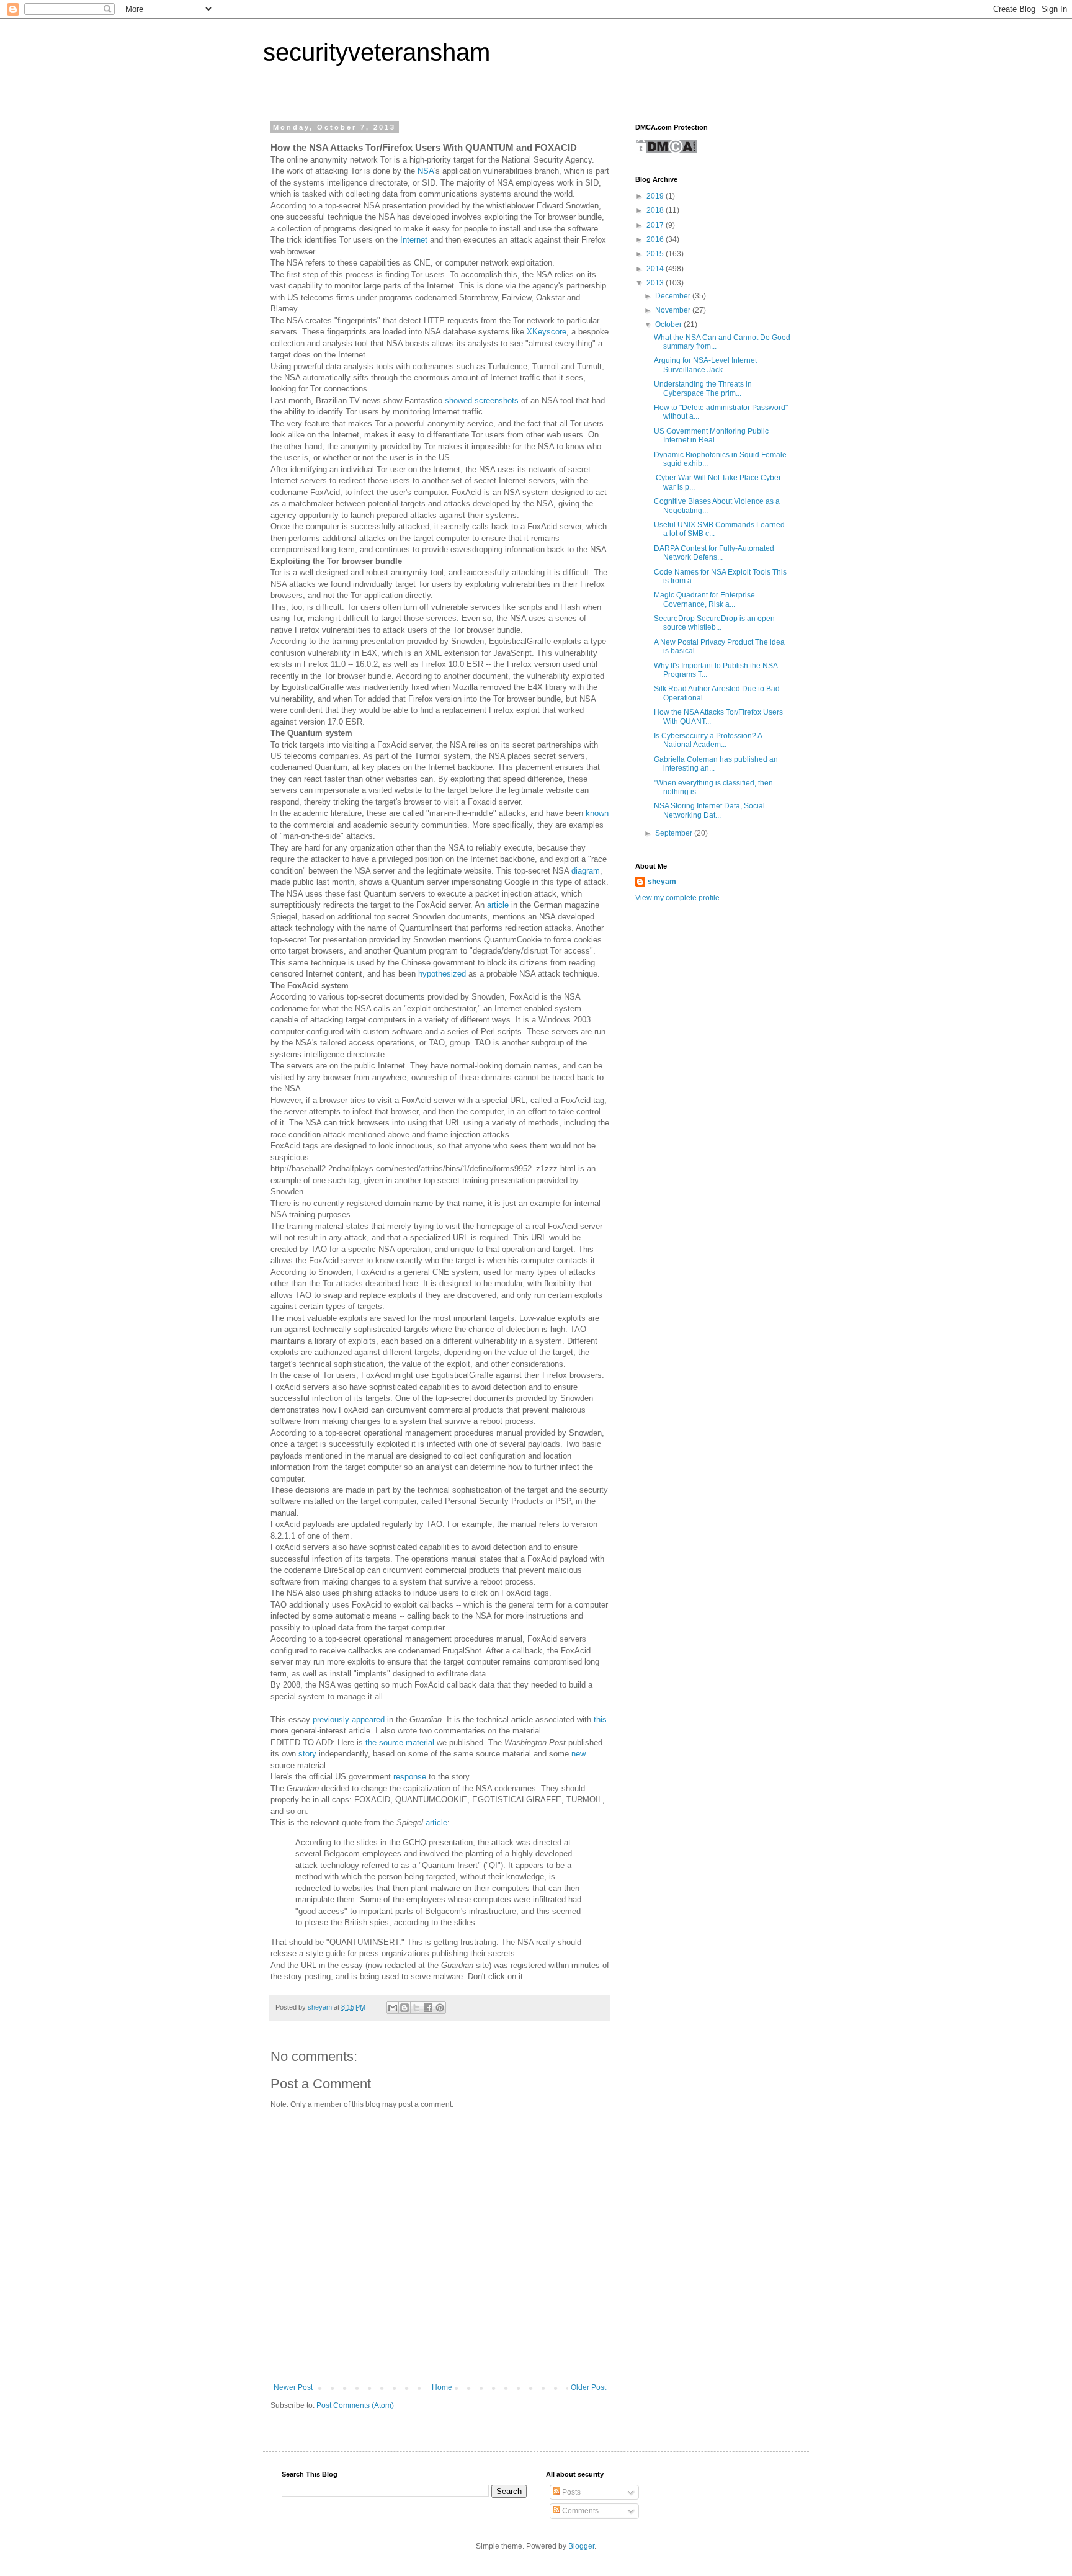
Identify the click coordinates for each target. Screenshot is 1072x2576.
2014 (656, 269)
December (674, 296)
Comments (579, 2511)
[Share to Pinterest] (440, 2008)
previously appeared (349, 1720)
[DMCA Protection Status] (666, 151)
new (578, 1754)
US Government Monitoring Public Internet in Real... (711, 436)
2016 (656, 239)
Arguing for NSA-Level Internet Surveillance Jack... (705, 365)
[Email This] (393, 2008)
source (391, 1742)
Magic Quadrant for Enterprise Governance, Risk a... (704, 599)
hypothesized (442, 974)
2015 (656, 254)
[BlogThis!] (404, 2008)
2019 (656, 196)
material (420, 1742)
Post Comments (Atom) (355, 2405)
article (498, 905)
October (669, 324)
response (410, 1777)
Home (442, 2387)
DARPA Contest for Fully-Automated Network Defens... (714, 553)
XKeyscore (547, 332)
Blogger (581, 2546)
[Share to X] (416, 2008)
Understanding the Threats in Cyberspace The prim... (703, 388)
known (597, 813)
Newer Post (293, 2387)
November (674, 310)
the (371, 1742)
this (600, 1720)
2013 (656, 283)
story (307, 1754)
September (675, 833)
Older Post (588, 2387)
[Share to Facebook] (428, 2008)
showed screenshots (482, 400)
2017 (656, 225)
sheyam (662, 882)
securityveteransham (377, 52)
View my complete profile (677, 898)
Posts (570, 2492)
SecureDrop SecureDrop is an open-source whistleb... (716, 623)
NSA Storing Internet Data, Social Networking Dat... (709, 810)
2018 (656, 210)
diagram (586, 871)
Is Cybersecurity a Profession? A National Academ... (708, 740)
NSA (426, 171)
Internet (414, 240)
